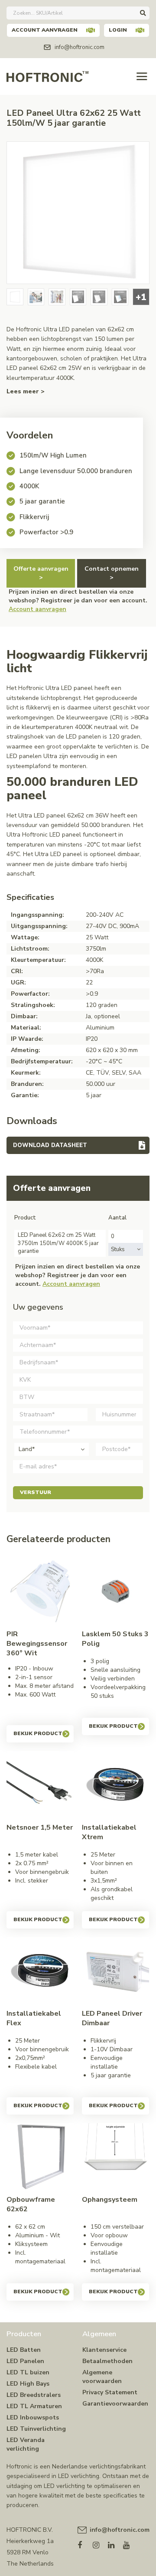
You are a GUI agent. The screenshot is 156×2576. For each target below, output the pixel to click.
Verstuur (36, 1492)
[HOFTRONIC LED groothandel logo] (47, 76)
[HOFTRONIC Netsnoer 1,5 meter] (40, 1785)
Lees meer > (26, 391)
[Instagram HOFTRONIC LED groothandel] (100, 2543)
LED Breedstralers (34, 2395)
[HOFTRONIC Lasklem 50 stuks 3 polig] (115, 1591)
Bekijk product (38, 1733)
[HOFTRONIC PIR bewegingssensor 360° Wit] (40, 1591)
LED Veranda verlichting (26, 2444)
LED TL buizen (28, 2372)
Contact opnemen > (112, 573)
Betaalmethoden (107, 2361)
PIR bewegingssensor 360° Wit (37, 1644)
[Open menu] (142, 77)
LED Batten (24, 2350)
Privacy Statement (110, 2392)
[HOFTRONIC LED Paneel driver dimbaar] (115, 1971)
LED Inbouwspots (33, 2417)
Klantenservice (104, 2350)
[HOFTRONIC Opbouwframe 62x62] (40, 2157)
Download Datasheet (50, 1145)
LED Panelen (25, 2361)
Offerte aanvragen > (41, 573)
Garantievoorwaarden (115, 2404)
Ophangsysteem (110, 2200)
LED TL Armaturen (34, 2406)
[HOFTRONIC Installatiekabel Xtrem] (115, 1785)
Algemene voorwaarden (102, 2377)
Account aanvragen (45, 30)
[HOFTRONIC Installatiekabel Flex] (40, 1971)
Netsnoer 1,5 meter (40, 1827)
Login (118, 30)
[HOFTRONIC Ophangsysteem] (115, 2157)
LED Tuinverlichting (36, 2429)
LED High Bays (28, 2384)
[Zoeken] (143, 13)
